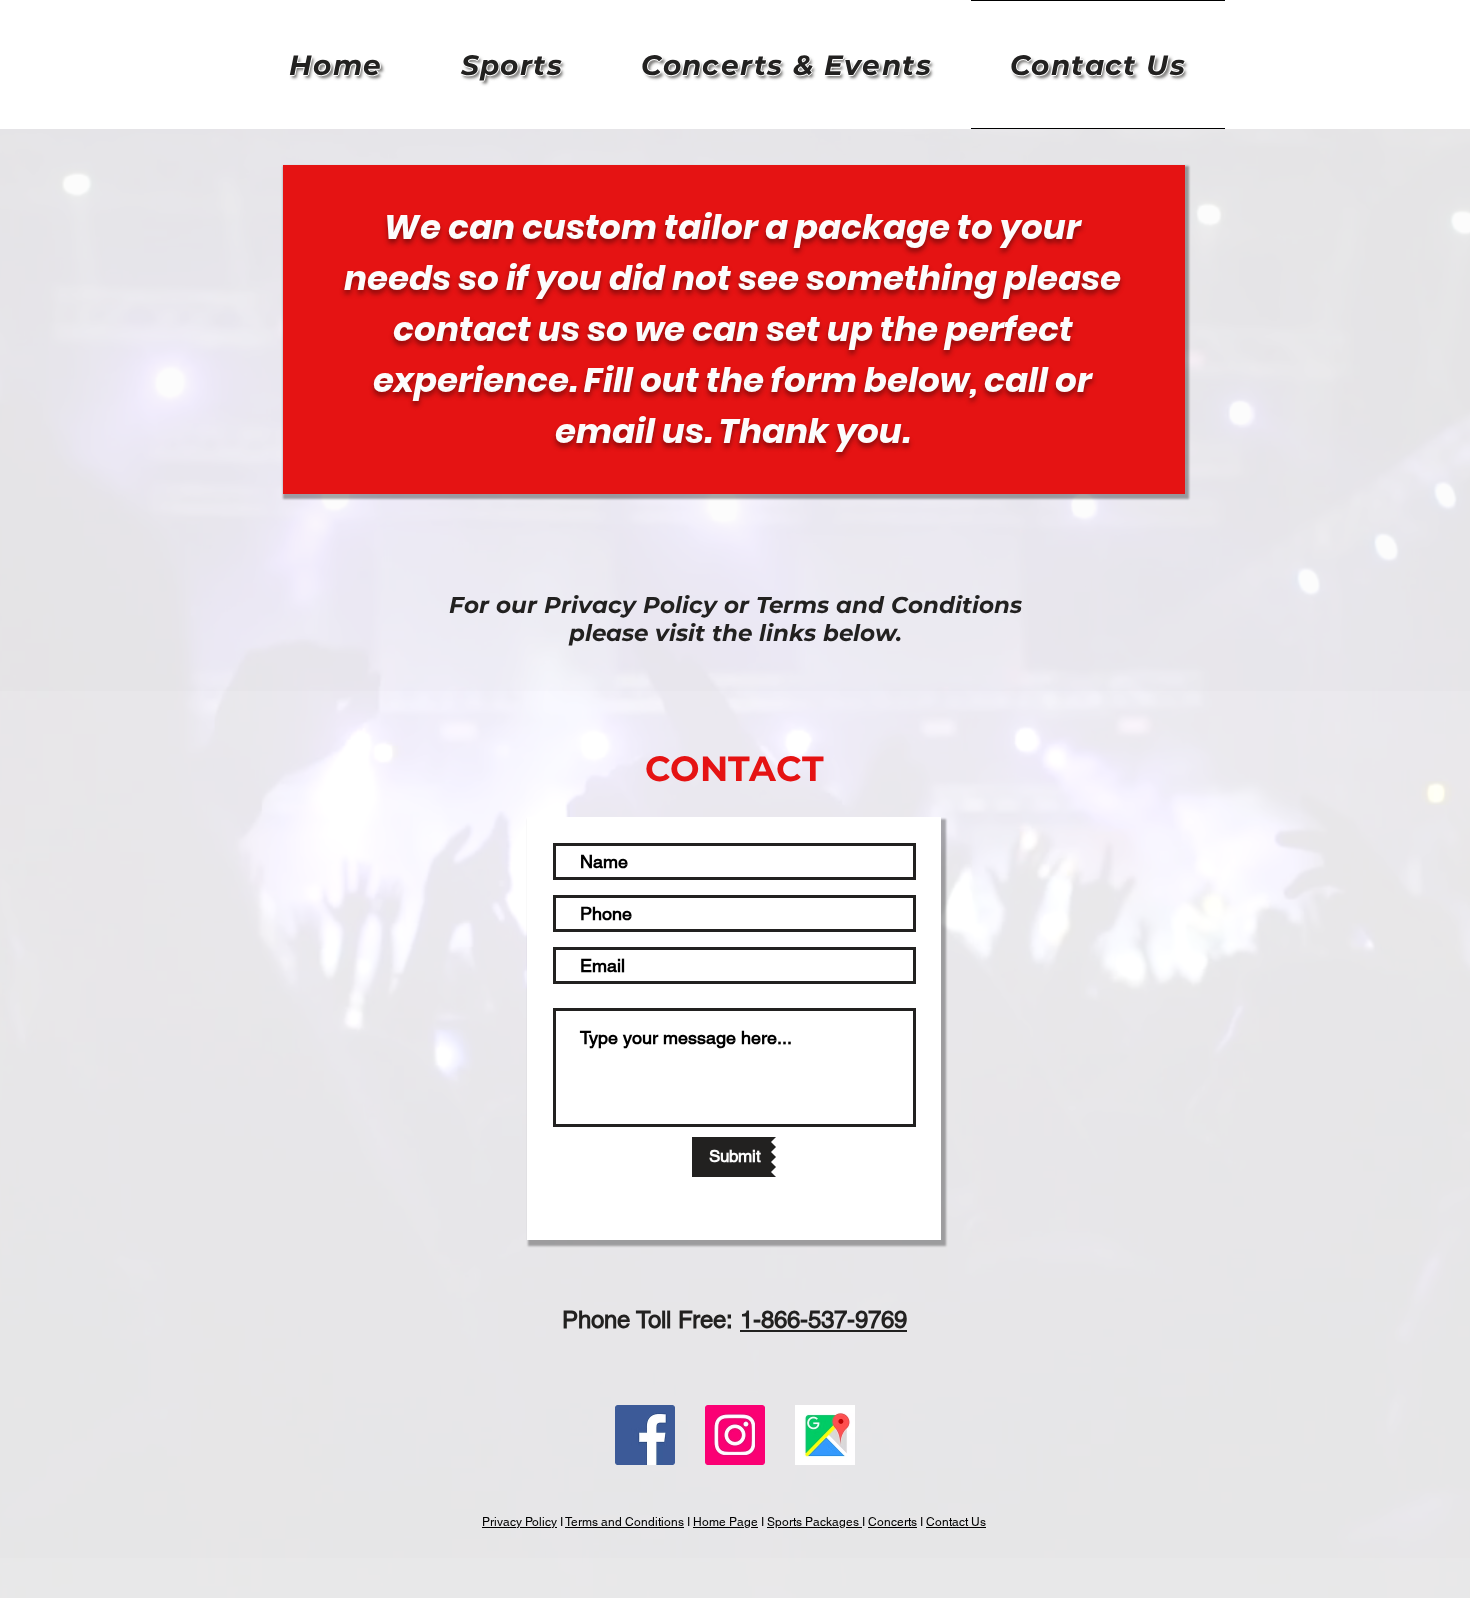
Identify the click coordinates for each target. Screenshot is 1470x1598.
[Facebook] (645, 1435)
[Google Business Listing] (825, 1435)
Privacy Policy (519, 1522)
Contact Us (956, 1522)
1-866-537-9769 (823, 1319)
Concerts (892, 1522)
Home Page (725, 1522)
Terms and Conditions (624, 1522)
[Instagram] (735, 1435)
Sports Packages (814, 1522)
